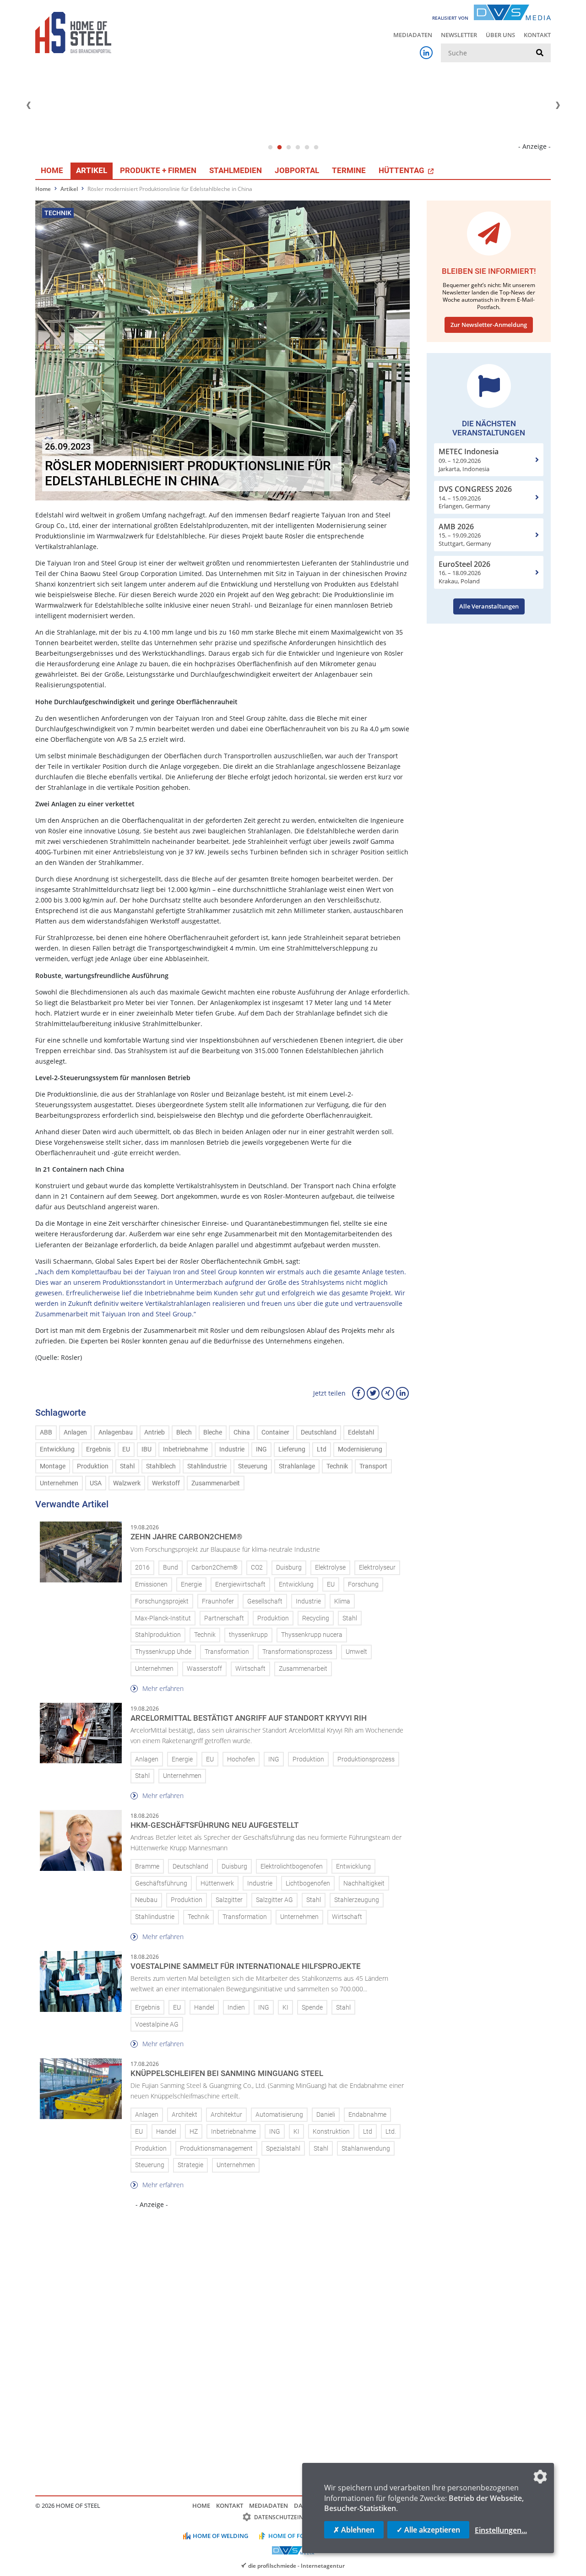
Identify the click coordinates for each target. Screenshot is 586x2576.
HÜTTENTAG (402, 170)
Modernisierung (360, 1449)
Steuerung (253, 1466)
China (242, 1432)
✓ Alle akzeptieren (428, 2530)
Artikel (92, 170)
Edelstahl (361, 1432)
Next (558, 105)
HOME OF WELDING (220, 2536)
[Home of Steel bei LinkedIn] (426, 53)
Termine (349, 170)
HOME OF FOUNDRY (297, 2536)
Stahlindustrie (207, 1466)
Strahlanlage (297, 1466)
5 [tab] (307, 147)
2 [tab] (279, 147)
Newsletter (459, 35)
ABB (46, 1432)
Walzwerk (127, 1483)
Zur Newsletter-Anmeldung (489, 325)
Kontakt (537, 35)
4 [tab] (298, 147)
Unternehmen (59, 1483)
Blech (184, 1432)
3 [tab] (288, 147)
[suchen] (540, 53)
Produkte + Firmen (158, 170)
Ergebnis (98, 1449)
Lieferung (292, 1449)
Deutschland (319, 1432)
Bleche (213, 1432)
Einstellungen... (501, 2530)
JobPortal (297, 170)
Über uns (500, 35)
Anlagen (75, 1432)
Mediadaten (413, 35)
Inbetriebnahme (185, 1449)
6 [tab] (316, 147)
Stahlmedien (236, 170)
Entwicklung (57, 1449)
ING (261, 1449)
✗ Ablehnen (354, 2530)
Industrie (232, 1449)
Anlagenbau (116, 1432)
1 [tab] (270, 147)
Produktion (93, 1466)
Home (52, 170)
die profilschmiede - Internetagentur (296, 2565)
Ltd (322, 1449)
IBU (146, 1449)
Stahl (127, 1466)
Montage (53, 1466)
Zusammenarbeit (216, 1483)
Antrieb (155, 1432)
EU (126, 1449)
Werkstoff (166, 1483)
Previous (28, 105)
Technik (337, 1466)
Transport (373, 1466)
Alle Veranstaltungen (489, 606)
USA (96, 1483)
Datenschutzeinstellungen (296, 2517)
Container (275, 1432)
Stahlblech (161, 1466)
